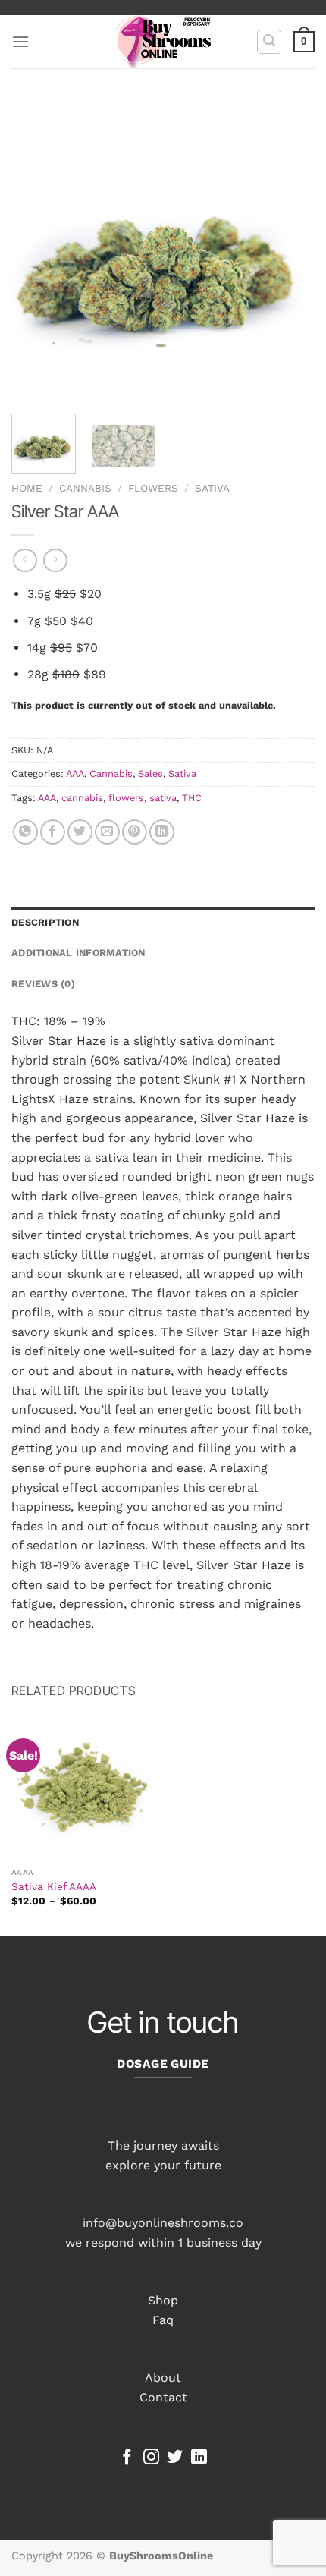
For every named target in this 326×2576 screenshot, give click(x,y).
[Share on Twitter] (80, 832)
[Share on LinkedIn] (162, 832)
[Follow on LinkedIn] (199, 2458)
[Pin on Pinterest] (135, 832)
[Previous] (36, 250)
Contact (163, 2397)
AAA (75, 774)
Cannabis (85, 488)
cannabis (82, 798)
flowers (126, 798)
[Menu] (20, 41)
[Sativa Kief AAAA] (83, 1788)
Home (27, 488)
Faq (163, 2320)
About (163, 2378)
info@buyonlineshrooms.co (163, 2223)
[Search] (269, 42)
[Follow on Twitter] (175, 2458)
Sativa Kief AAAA (54, 1886)
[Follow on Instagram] (151, 2458)
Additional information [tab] (78, 953)
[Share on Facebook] (53, 832)
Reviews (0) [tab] (43, 984)
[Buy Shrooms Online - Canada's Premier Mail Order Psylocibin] (163, 42)
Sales (150, 774)
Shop (163, 2300)
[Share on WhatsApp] (25, 832)
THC (192, 798)
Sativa (212, 488)
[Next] (290, 250)
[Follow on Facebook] (127, 2458)
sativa (163, 798)
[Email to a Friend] (107, 832)
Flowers (153, 488)
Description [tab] (45, 922)
